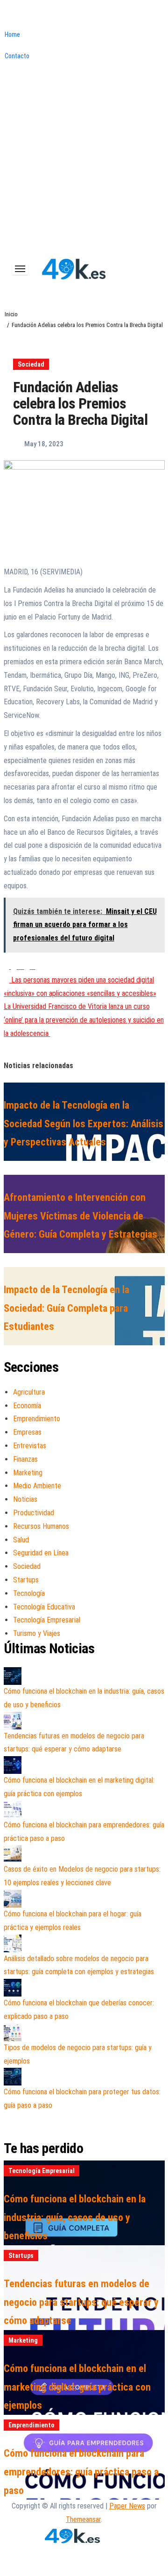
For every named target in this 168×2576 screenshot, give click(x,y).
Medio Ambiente (37, 1486)
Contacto (17, 56)
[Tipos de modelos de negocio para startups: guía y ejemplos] (13, 2032)
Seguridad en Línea (41, 1553)
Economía (27, 1406)
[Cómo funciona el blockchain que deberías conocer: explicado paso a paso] (13, 1988)
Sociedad (31, 364)
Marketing (28, 1473)
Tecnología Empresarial (47, 1620)
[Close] (3, 17)
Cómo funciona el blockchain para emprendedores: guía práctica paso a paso (81, 2472)
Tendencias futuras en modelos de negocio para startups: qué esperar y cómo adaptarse (81, 2302)
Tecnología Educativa (44, 1607)
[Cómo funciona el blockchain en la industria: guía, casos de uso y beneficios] (13, 1676)
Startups (26, 1580)
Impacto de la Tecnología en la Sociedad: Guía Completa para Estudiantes (66, 1308)
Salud (21, 1540)
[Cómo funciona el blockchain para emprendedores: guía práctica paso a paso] (13, 1810)
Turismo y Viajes (37, 1633)
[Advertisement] (84, 164)
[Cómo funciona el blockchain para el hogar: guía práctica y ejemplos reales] (13, 1899)
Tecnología (29, 1593)
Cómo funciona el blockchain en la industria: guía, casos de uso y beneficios (75, 2217)
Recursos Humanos (41, 1526)
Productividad (34, 1513)
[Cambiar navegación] (20, 269)
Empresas (27, 1432)
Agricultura (29, 1392)
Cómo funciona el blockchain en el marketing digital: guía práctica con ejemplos (77, 2387)
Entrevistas (30, 1446)
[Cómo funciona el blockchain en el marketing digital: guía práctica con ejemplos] (13, 1765)
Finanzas (25, 1459)
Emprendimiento (37, 1419)
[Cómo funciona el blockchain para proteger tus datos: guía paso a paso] (13, 2077)
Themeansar (83, 2519)
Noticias (25, 1499)
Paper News (127, 2506)
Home (12, 34)
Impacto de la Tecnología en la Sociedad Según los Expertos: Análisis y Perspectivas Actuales (84, 1124)
